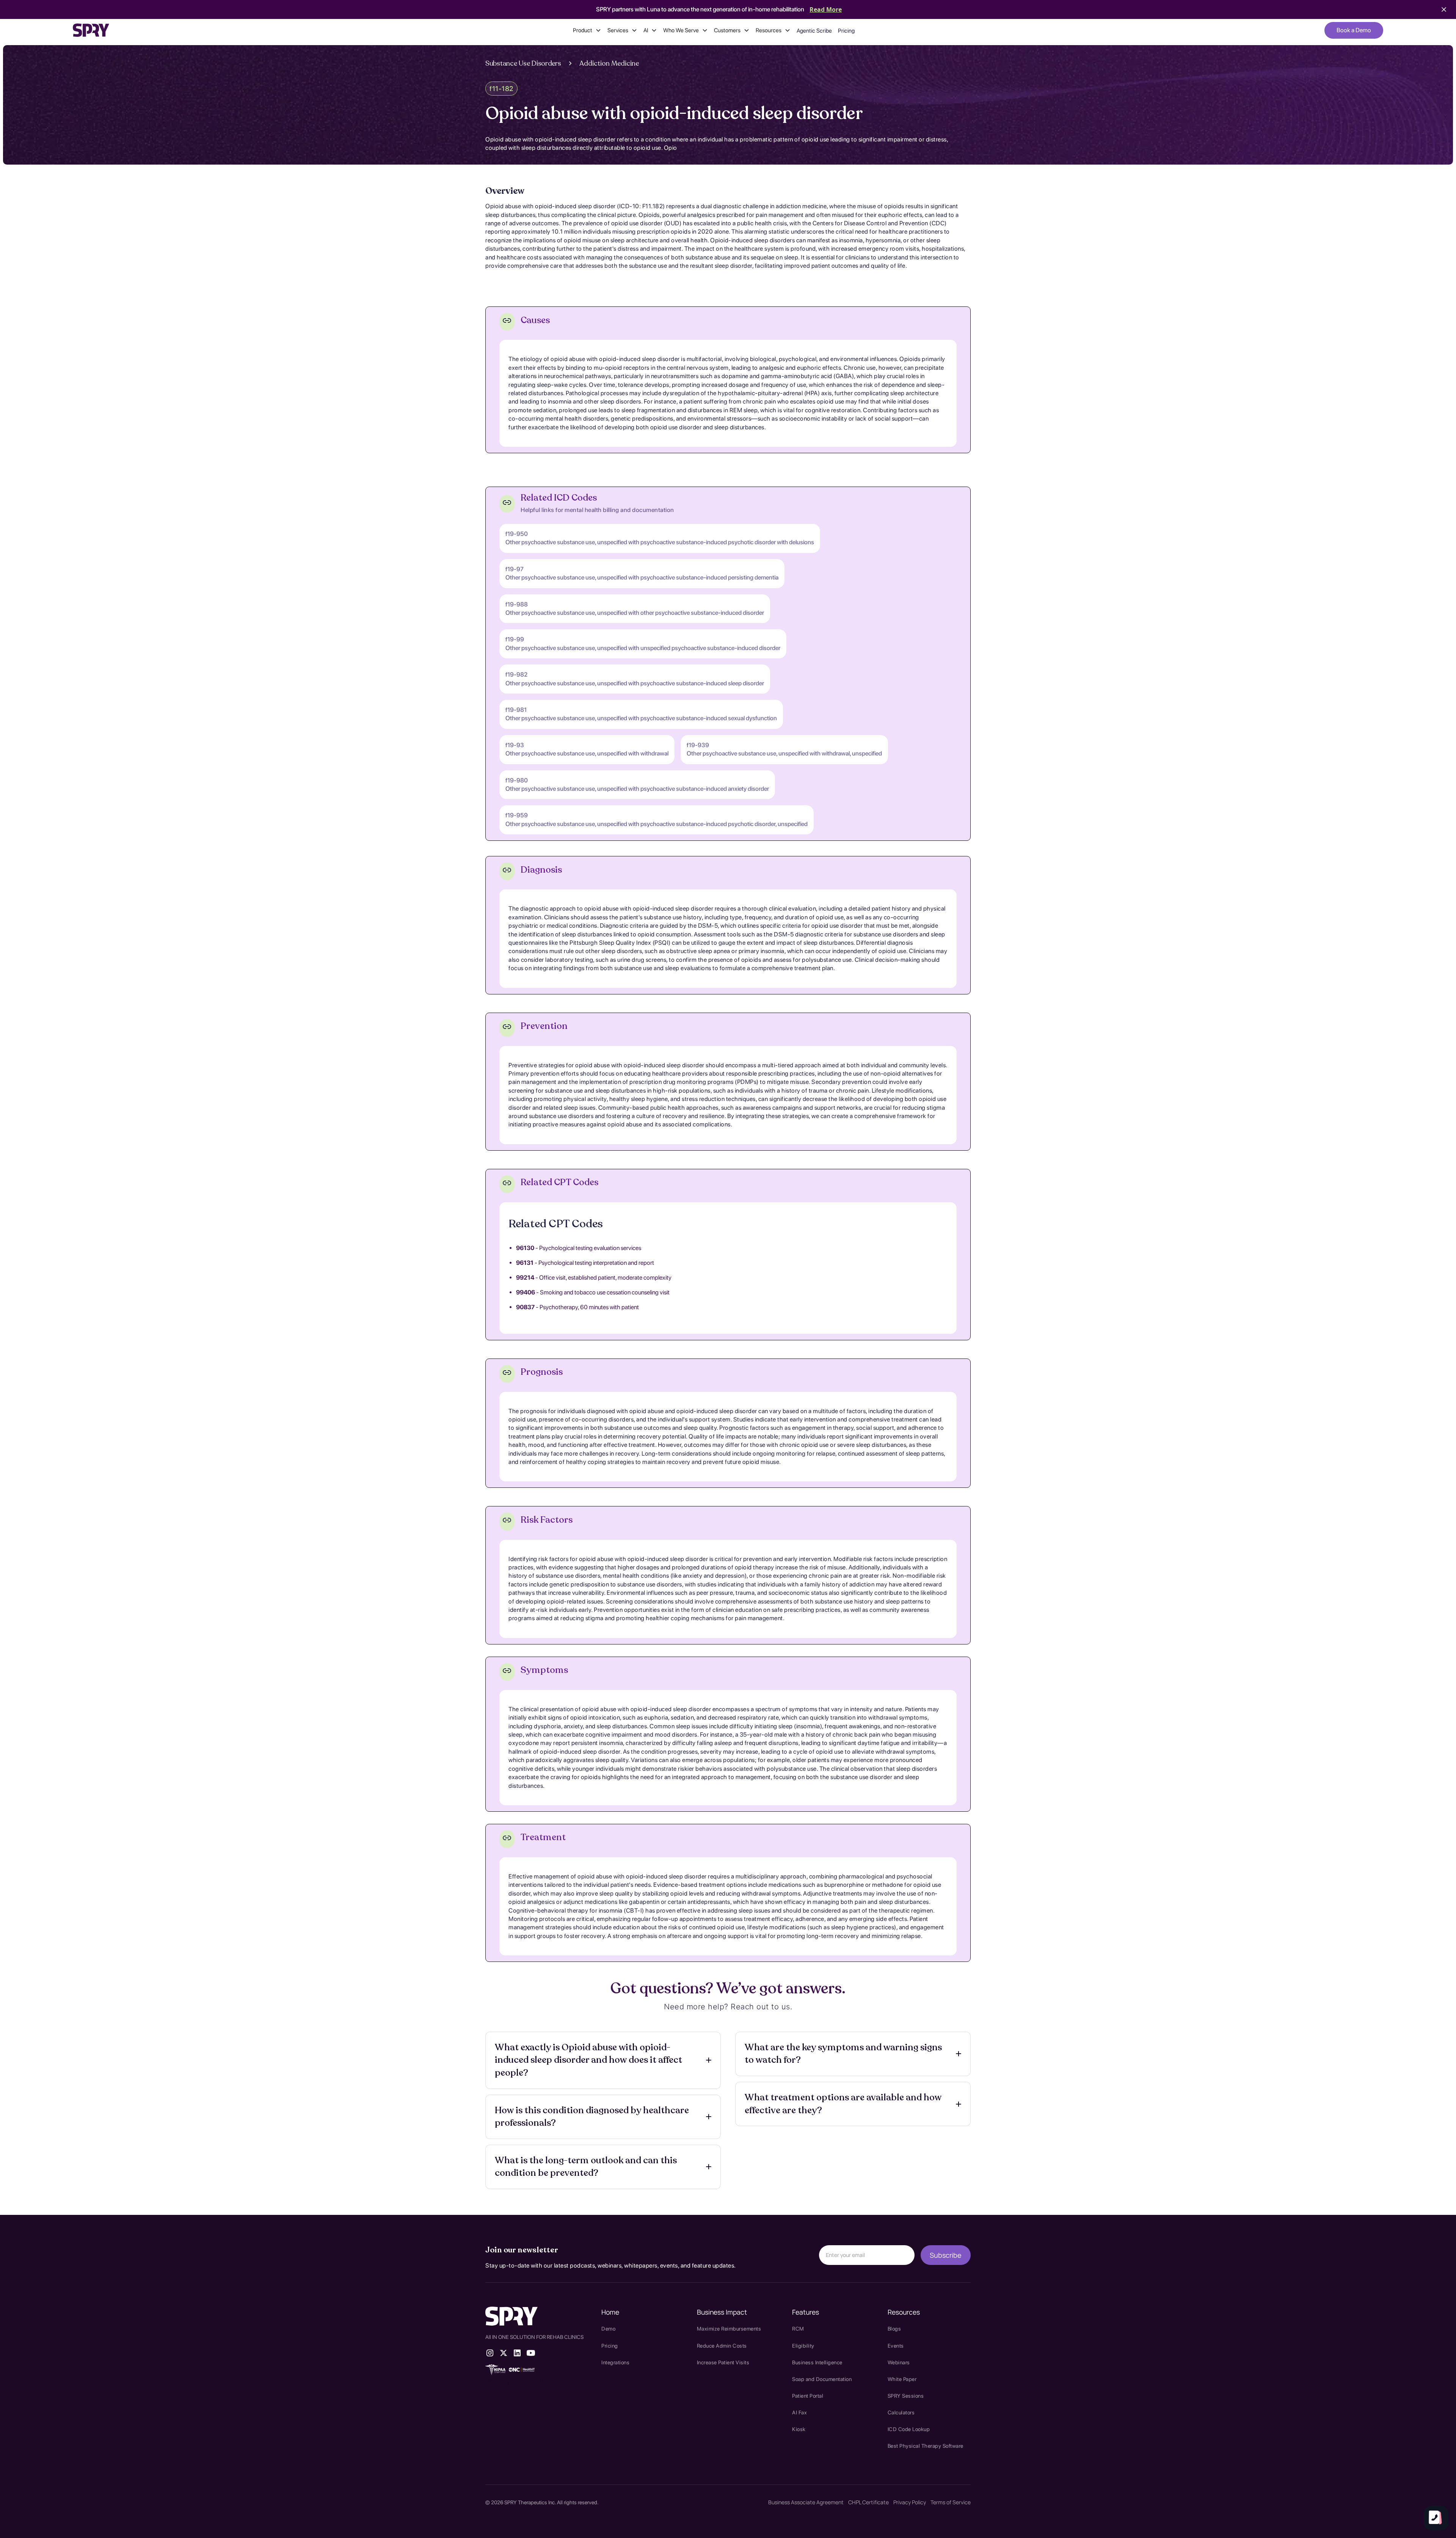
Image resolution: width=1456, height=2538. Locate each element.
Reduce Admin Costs (722, 2346)
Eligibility (803, 2346)
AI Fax (799, 2412)
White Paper (902, 2379)
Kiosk (799, 2429)
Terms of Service (951, 2502)
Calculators (901, 2412)
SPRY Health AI (508, 2391)
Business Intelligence (817, 2362)
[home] (91, 30)
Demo (608, 2329)
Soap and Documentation (822, 2379)
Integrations (615, 2362)
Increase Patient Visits (723, 2362)
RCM (798, 2329)
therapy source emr (516, 2380)
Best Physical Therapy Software (926, 2446)
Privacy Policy (910, 2502)
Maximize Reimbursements (729, 2329)
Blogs (894, 2329)
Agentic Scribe (814, 31)
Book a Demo (1354, 30)
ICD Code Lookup (909, 2429)
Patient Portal (808, 2396)
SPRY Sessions (906, 2396)
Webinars (899, 2362)
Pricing (846, 31)
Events (896, 2346)
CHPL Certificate (868, 2502)
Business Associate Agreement (806, 2502)
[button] (587, 30)
